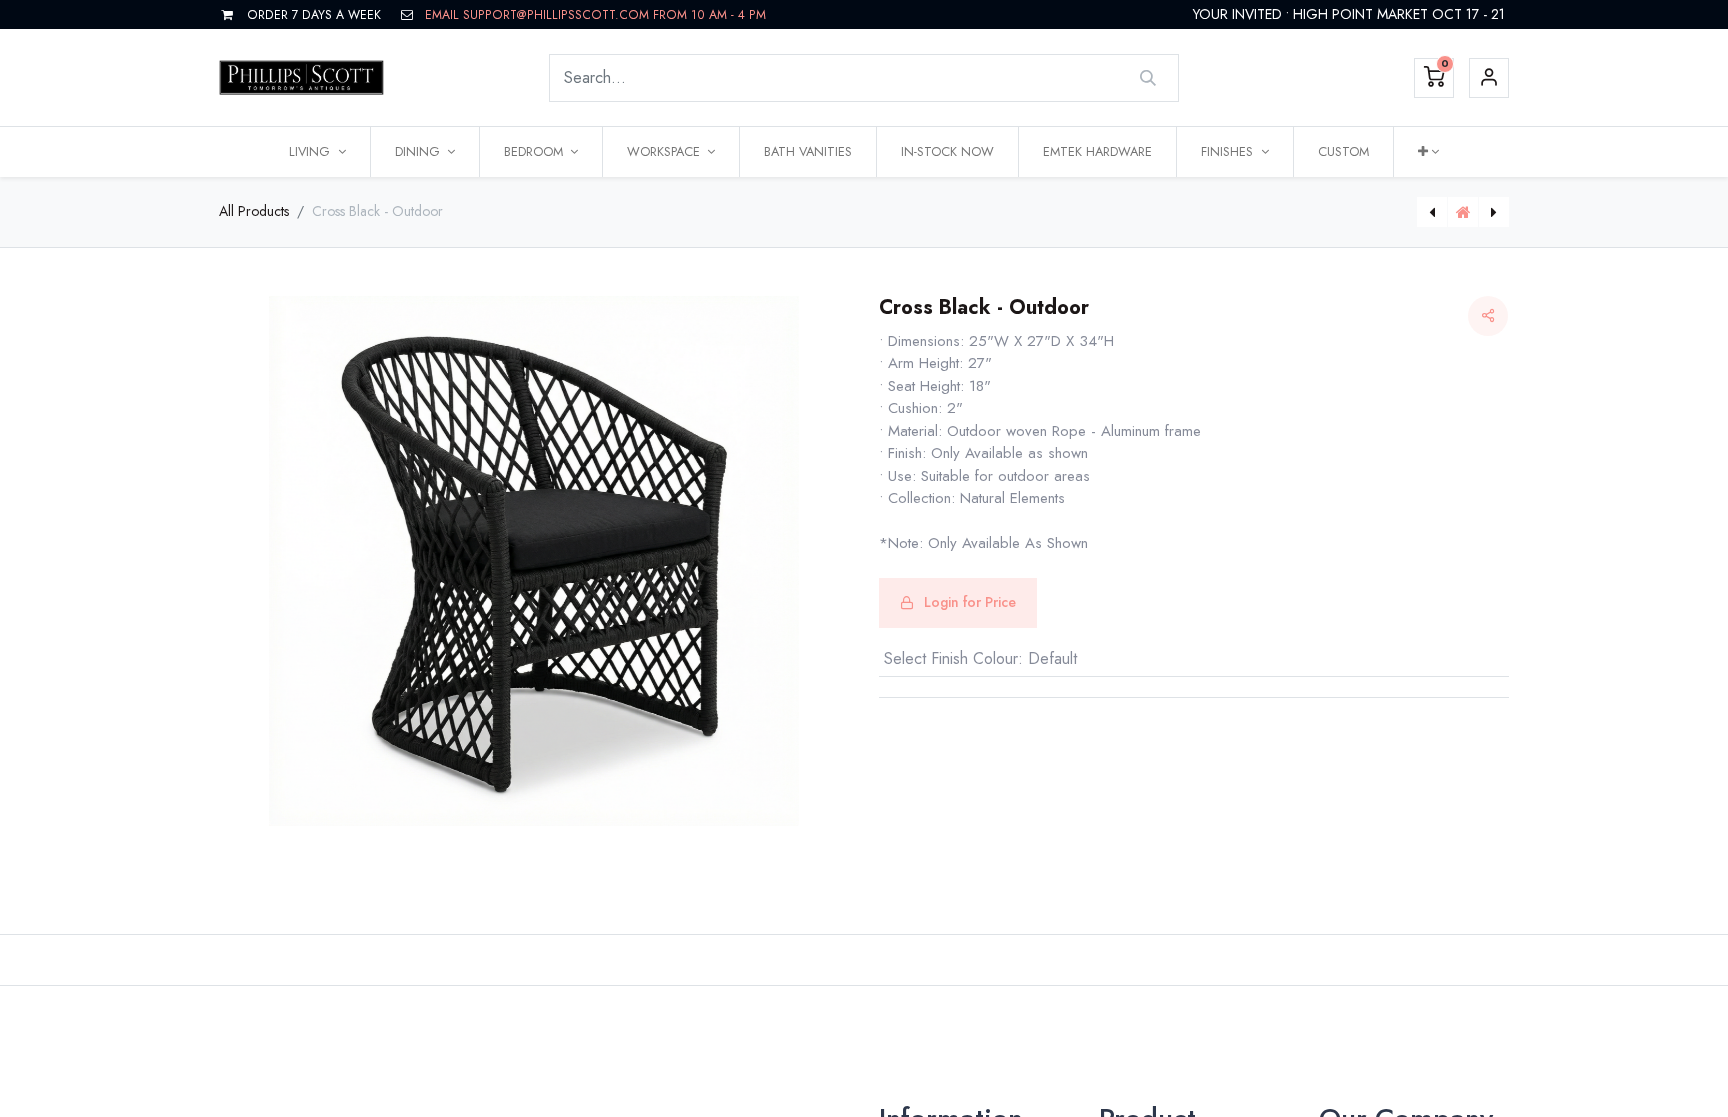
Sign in (1489, 78)
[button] (1428, 152)
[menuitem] (808, 152)
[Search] (1148, 78)
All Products (254, 211)
